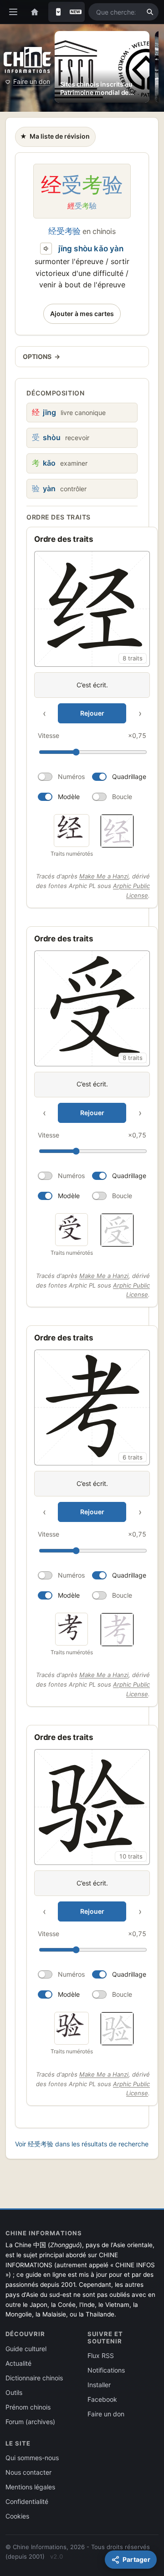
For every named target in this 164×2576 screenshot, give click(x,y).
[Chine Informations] (27, 60)
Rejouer (92, 713)
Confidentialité (27, 2501)
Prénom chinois (28, 2407)
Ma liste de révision (55, 139)
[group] (92, 679)
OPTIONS (41, 356)
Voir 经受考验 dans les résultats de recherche (82, 2144)
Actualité (18, 2363)
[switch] (61, 777)
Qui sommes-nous (32, 2458)
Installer (99, 2385)
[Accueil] (35, 12)
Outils (14, 2392)
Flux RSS (101, 2355)
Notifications (106, 2370)
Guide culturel (26, 2349)
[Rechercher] (150, 12)
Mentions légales (30, 2487)
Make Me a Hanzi (104, 876)
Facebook (102, 2399)
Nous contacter (28, 2472)
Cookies (17, 2516)
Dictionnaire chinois (34, 2378)
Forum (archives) (30, 2422)
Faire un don (32, 81)
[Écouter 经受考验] (46, 249)
